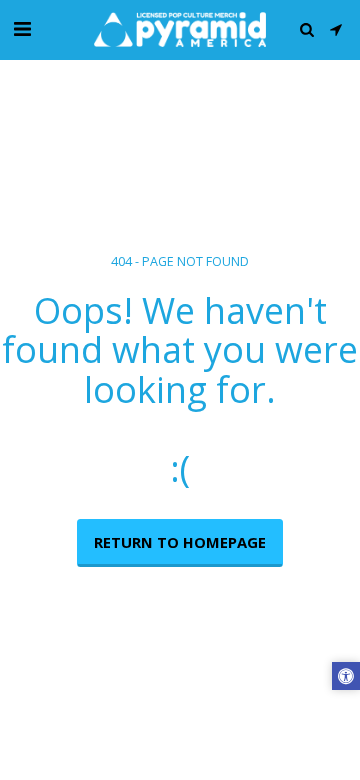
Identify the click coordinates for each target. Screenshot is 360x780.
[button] (22, 28)
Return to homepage (180, 542)
